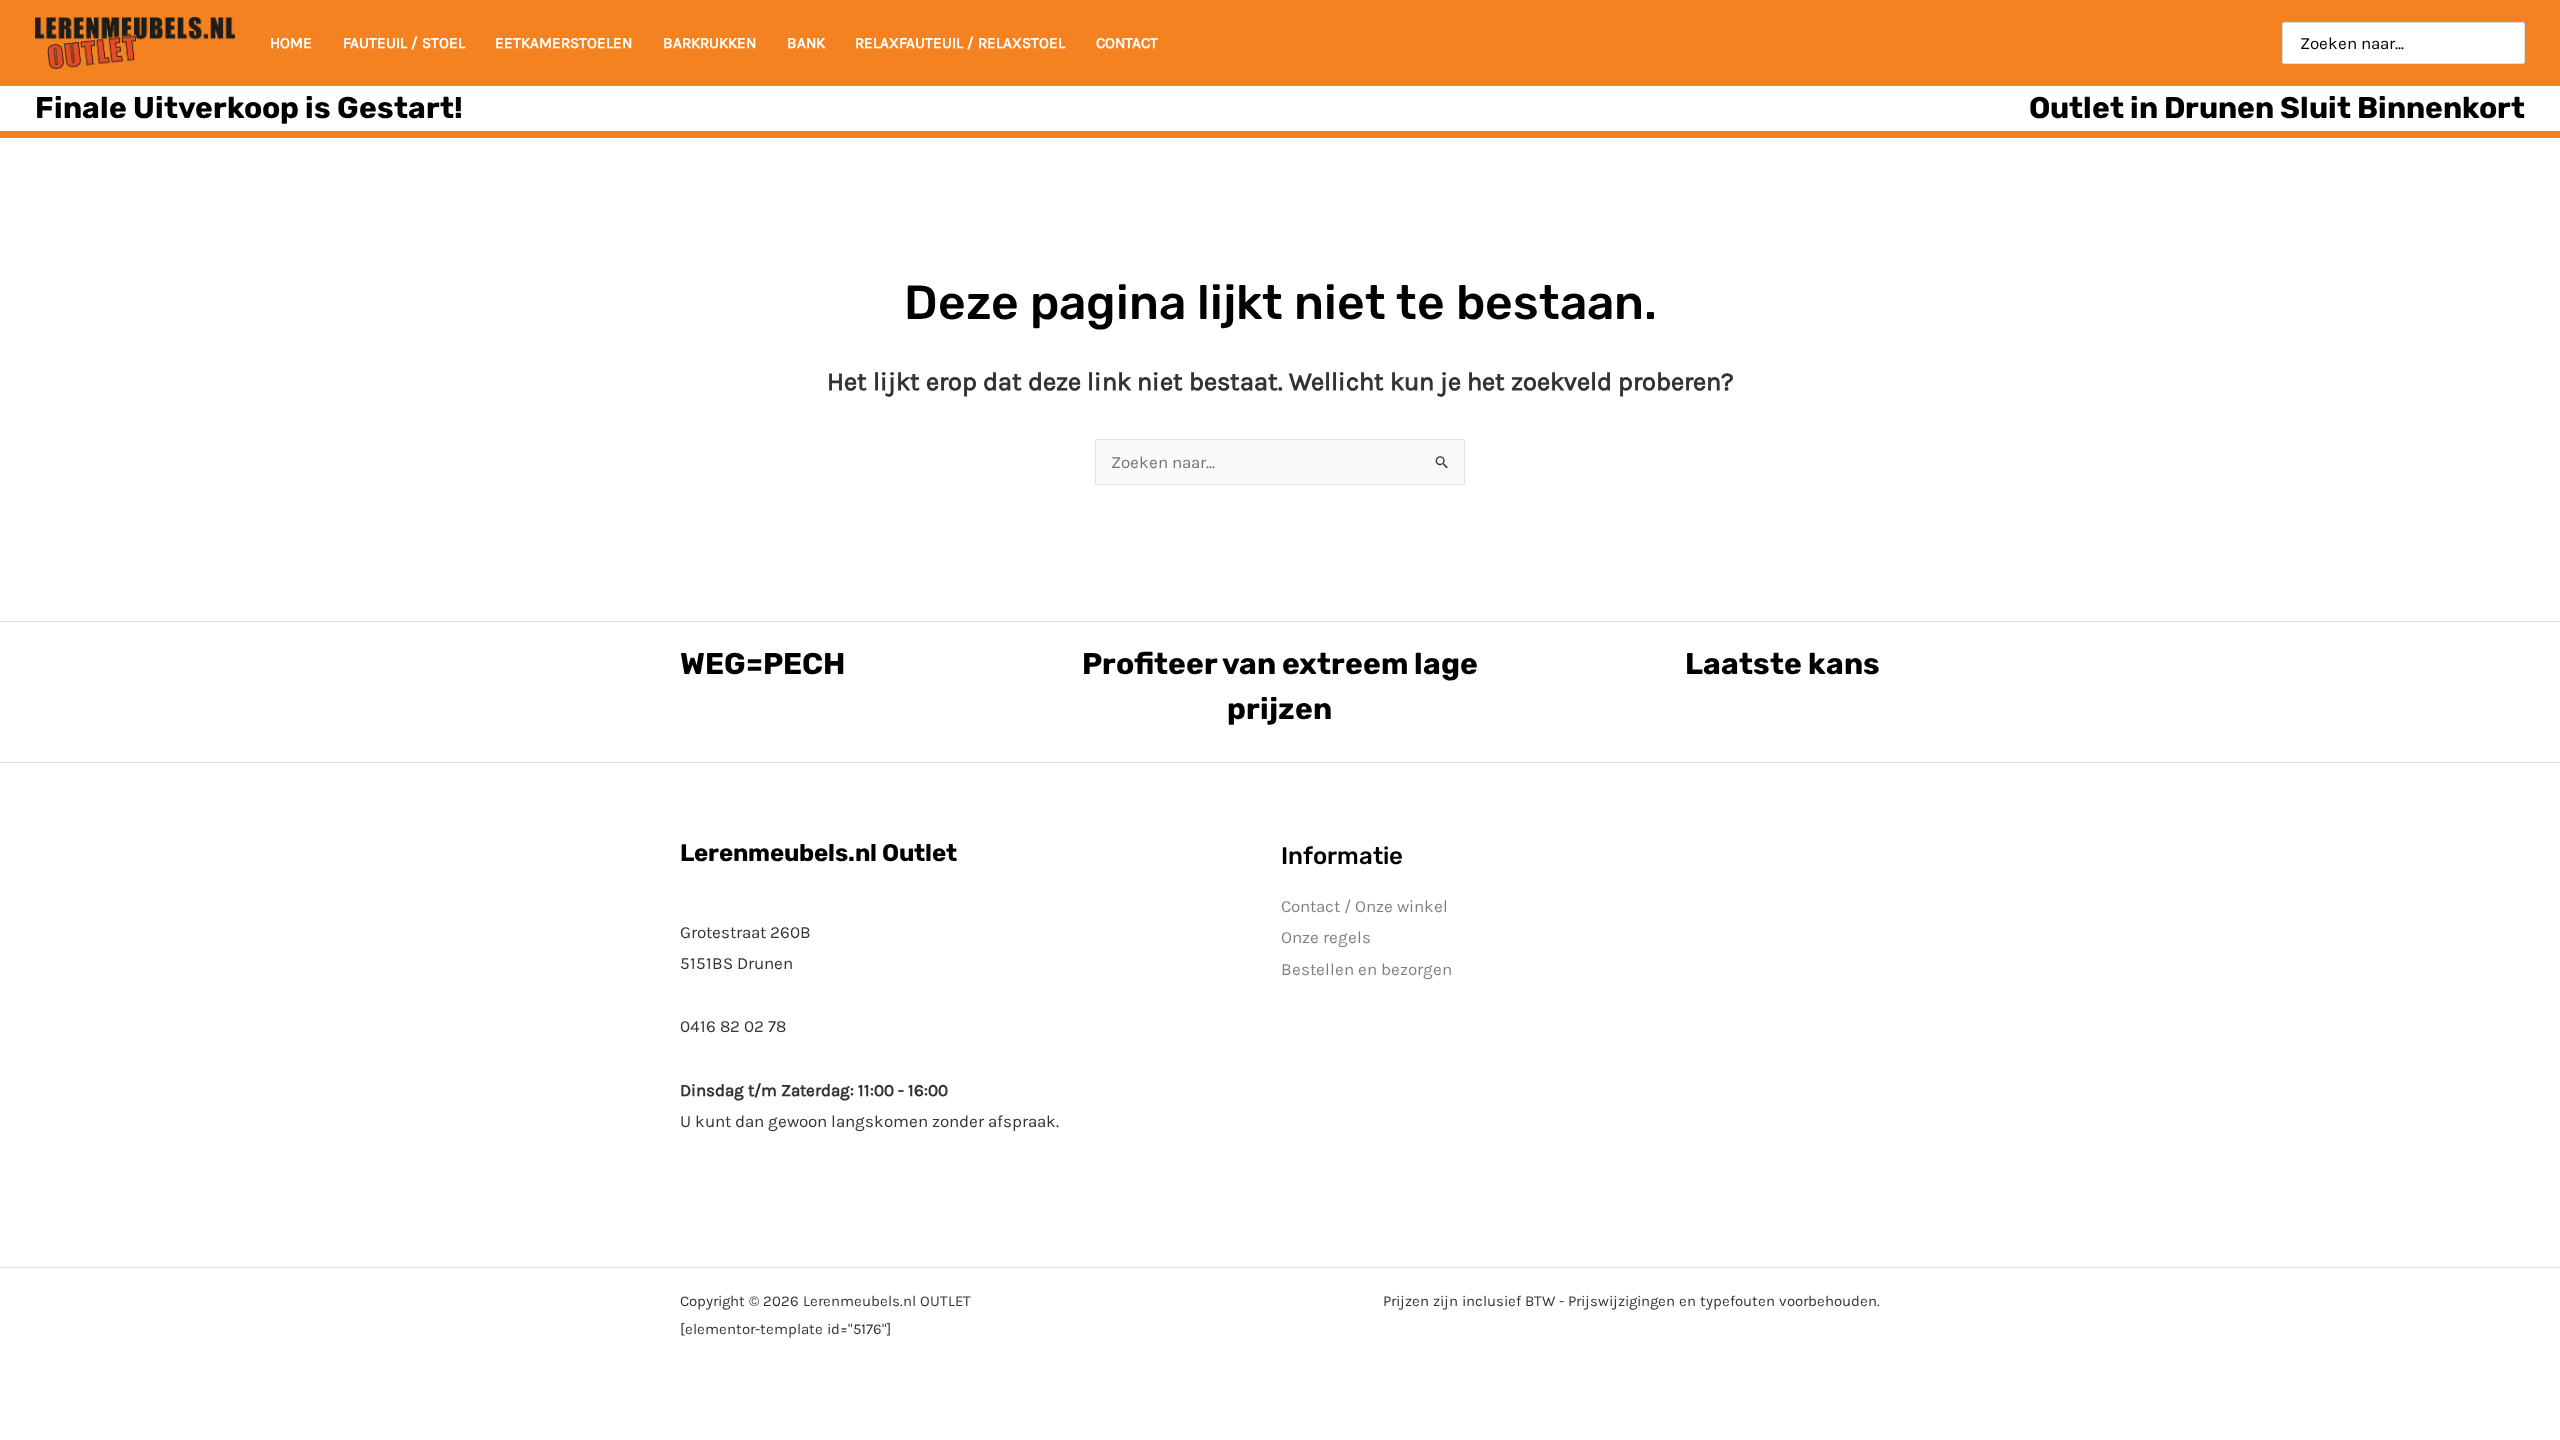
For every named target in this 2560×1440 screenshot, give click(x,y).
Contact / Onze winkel (1364, 906)
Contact (1127, 43)
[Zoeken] (2510, 43)
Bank (806, 43)
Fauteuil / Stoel (404, 43)
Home (291, 43)
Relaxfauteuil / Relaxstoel (960, 43)
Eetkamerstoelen (563, 43)
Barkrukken (709, 43)
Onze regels (1326, 937)
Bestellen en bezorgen (1366, 969)
